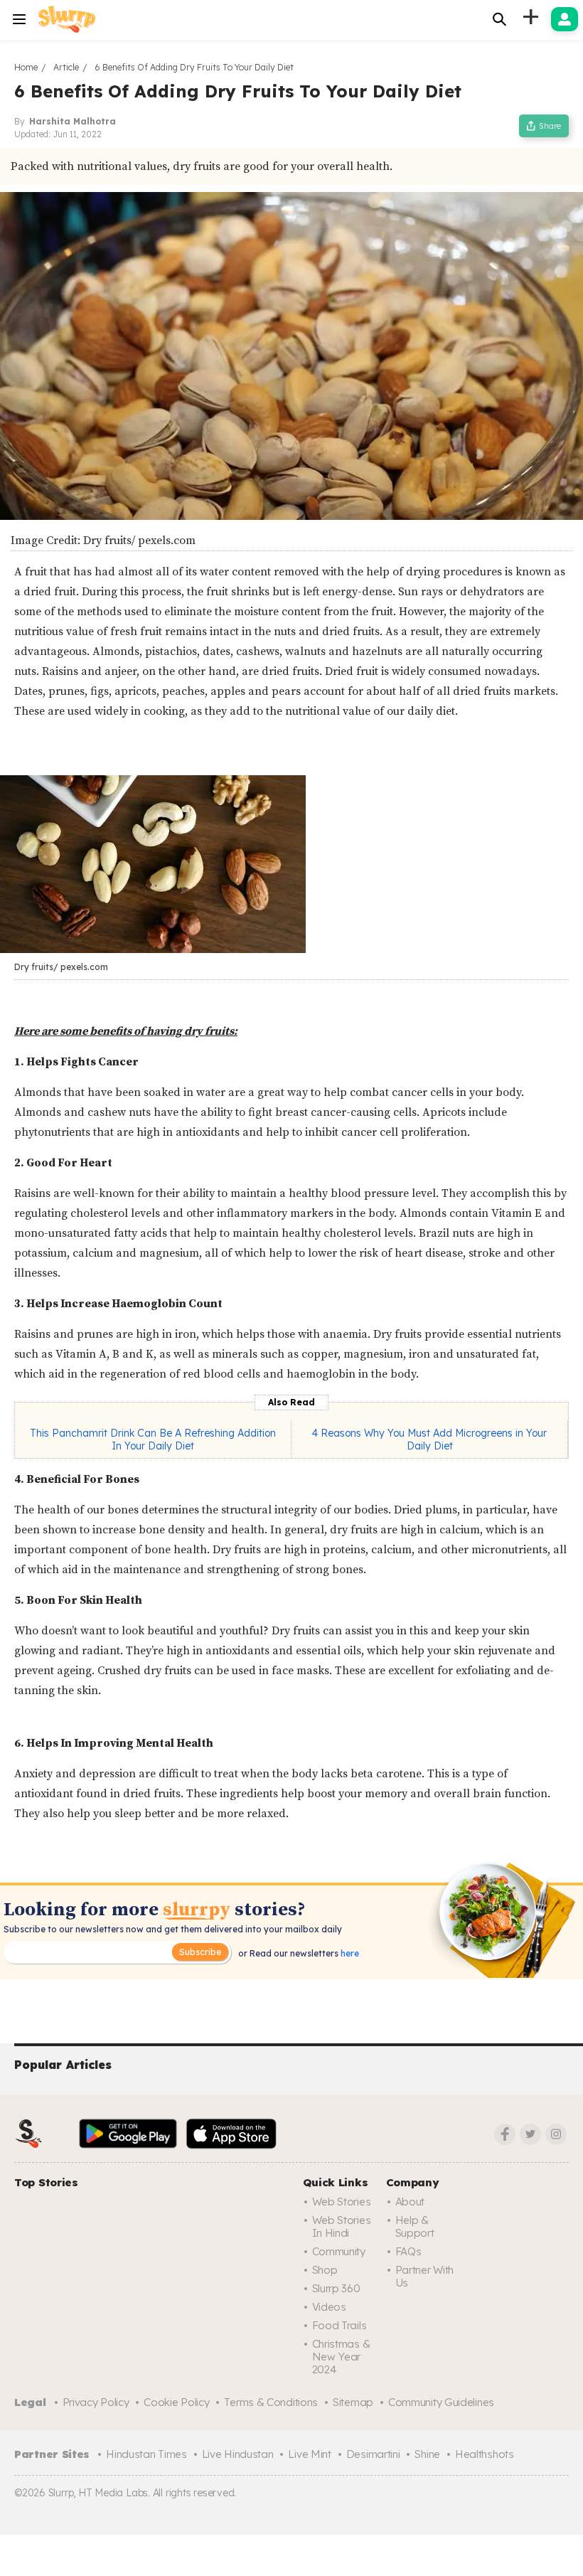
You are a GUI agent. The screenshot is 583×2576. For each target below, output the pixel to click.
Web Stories (342, 2202)
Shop (325, 2270)
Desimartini (373, 2454)
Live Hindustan (238, 2454)
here (349, 1953)
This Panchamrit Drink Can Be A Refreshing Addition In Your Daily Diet (153, 1439)
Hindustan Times (146, 2454)
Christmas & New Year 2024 (341, 2357)
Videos (329, 2307)
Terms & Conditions (271, 2402)
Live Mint (309, 2454)
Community (339, 2251)
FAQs (408, 2251)
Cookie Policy (176, 2402)
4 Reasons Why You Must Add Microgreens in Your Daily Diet (429, 1439)
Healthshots (485, 2454)
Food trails (339, 2325)
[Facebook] (505, 2134)
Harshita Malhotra (73, 121)
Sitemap (353, 2402)
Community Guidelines (441, 2402)
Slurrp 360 (336, 2288)
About (410, 2202)
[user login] (565, 19)
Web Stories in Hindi (342, 2226)
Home (26, 67)
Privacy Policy (96, 2402)
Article (66, 67)
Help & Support (415, 2226)
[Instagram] (556, 2134)
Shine (427, 2454)
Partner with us (424, 2276)
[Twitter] (530, 2134)
